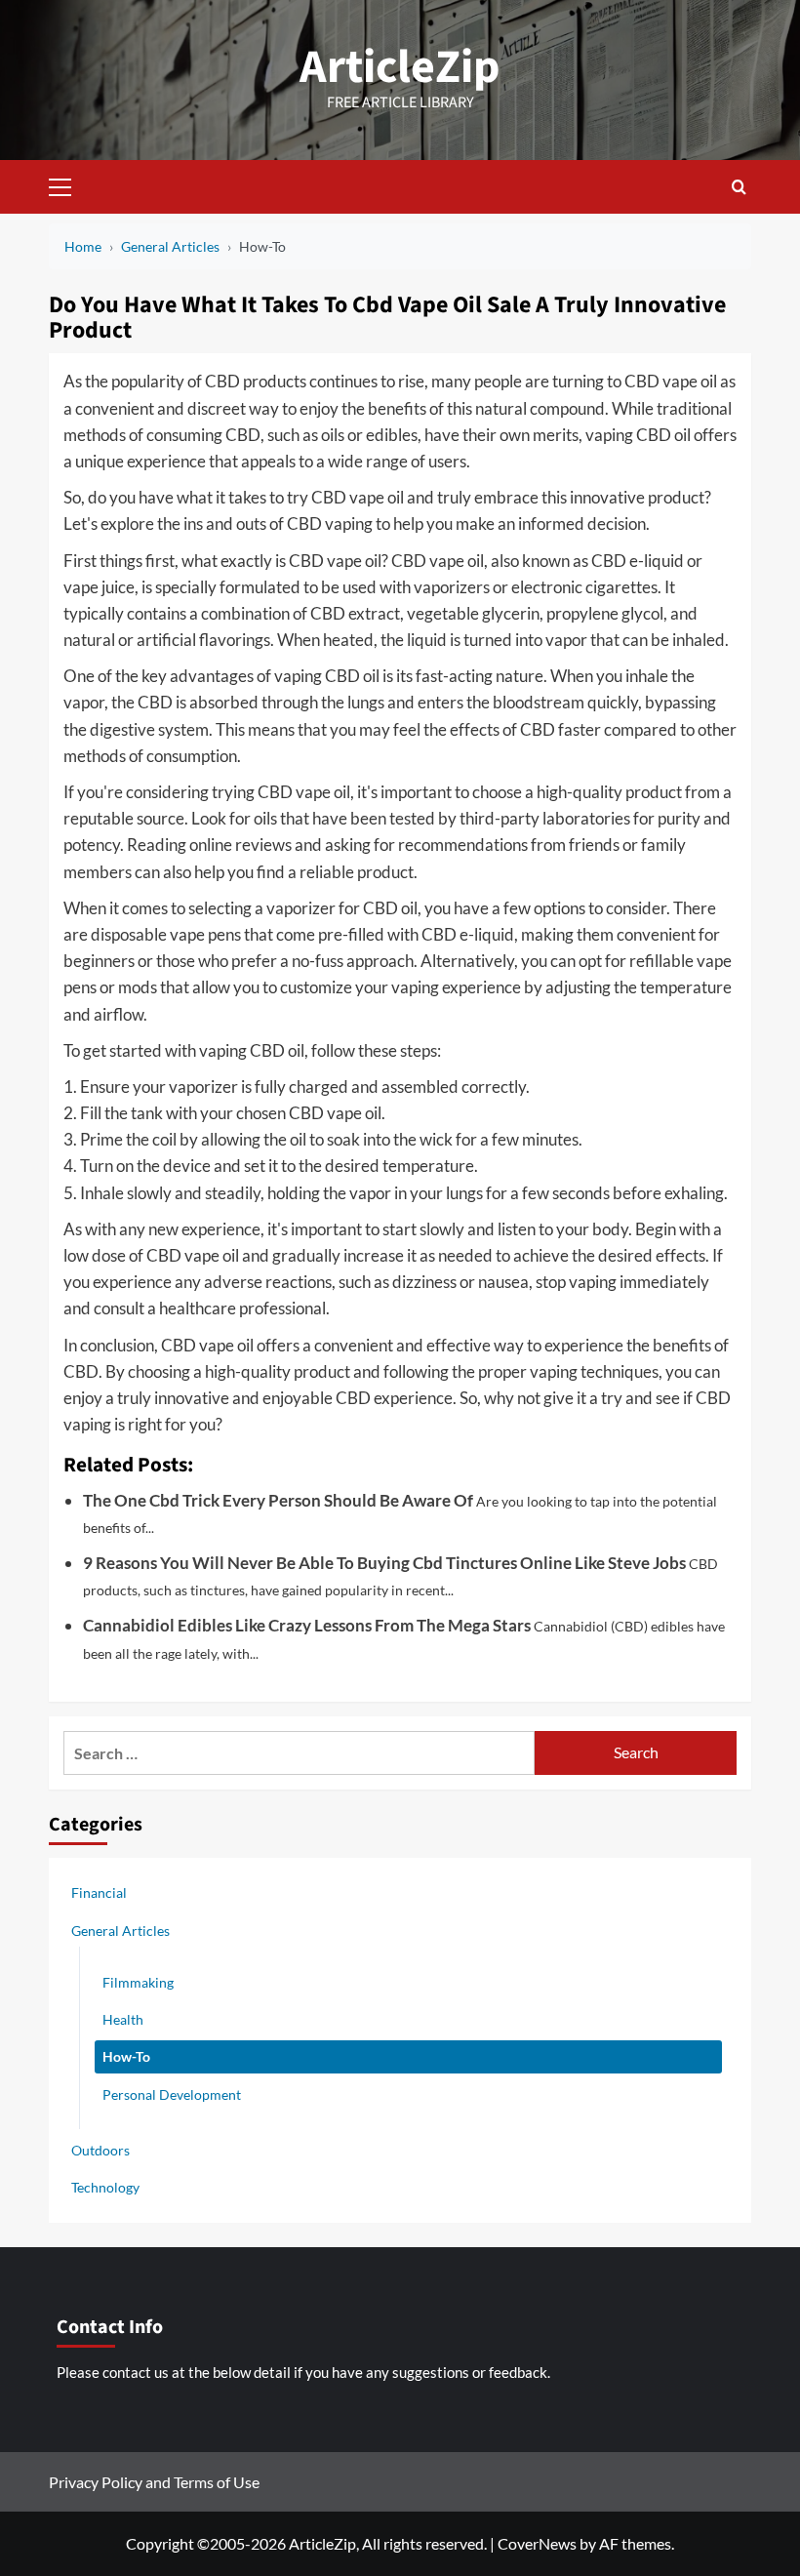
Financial (99, 1892)
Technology (105, 2187)
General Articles (120, 1931)
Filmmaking (138, 1982)
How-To (126, 2056)
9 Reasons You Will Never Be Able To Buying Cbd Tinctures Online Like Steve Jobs (384, 1563)
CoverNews (537, 2543)
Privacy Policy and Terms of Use (154, 2482)
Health (123, 2019)
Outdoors (100, 2150)
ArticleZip (400, 67)
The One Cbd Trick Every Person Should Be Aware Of (278, 1500)
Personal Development (172, 2094)
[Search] (739, 187)
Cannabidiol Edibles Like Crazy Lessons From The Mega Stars (307, 1625)
